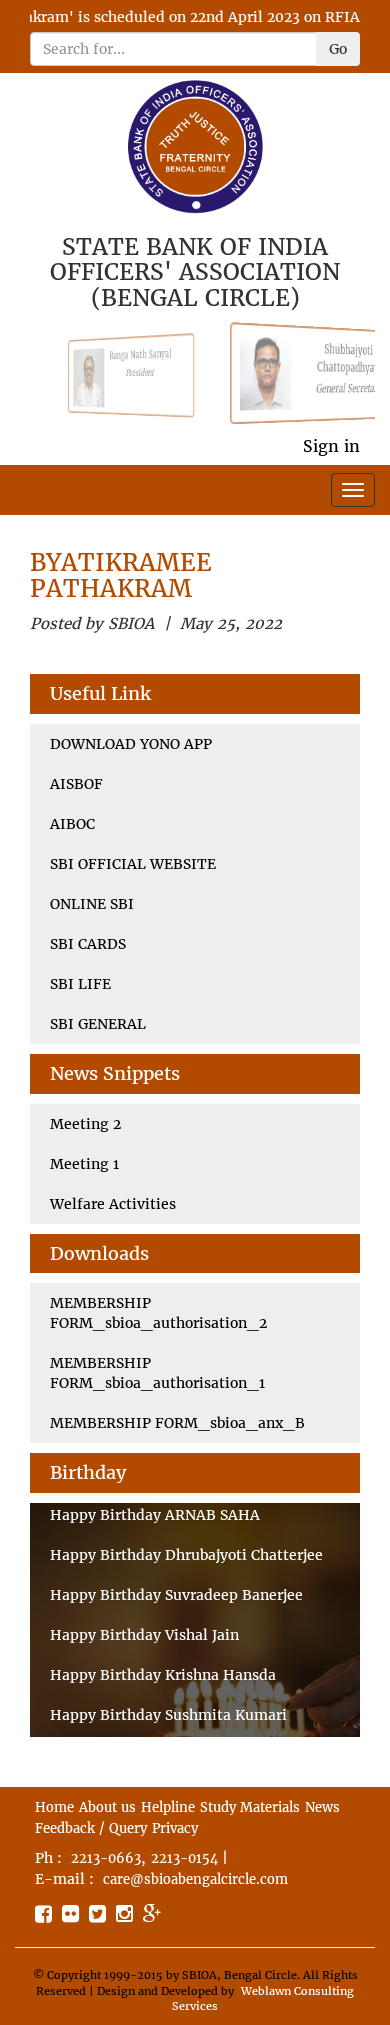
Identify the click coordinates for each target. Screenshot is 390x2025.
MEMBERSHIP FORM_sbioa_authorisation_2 (158, 1313)
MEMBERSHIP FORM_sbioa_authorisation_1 (157, 1373)
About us (107, 1807)
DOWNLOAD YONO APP (131, 744)
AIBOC (72, 824)
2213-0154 (184, 1858)
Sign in (331, 446)
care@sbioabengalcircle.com (195, 1879)
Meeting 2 (85, 1124)
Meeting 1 (84, 1164)
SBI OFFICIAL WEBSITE (133, 864)
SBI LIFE (80, 984)
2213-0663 (106, 1858)
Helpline (168, 1807)
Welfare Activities (113, 1204)
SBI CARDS (88, 944)
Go (338, 49)
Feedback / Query (91, 1828)
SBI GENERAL (98, 1024)
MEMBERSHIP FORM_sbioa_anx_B (177, 1423)
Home (54, 1807)
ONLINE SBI (92, 904)
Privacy (175, 1828)
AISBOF (76, 784)
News (322, 1807)
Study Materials (250, 1807)
